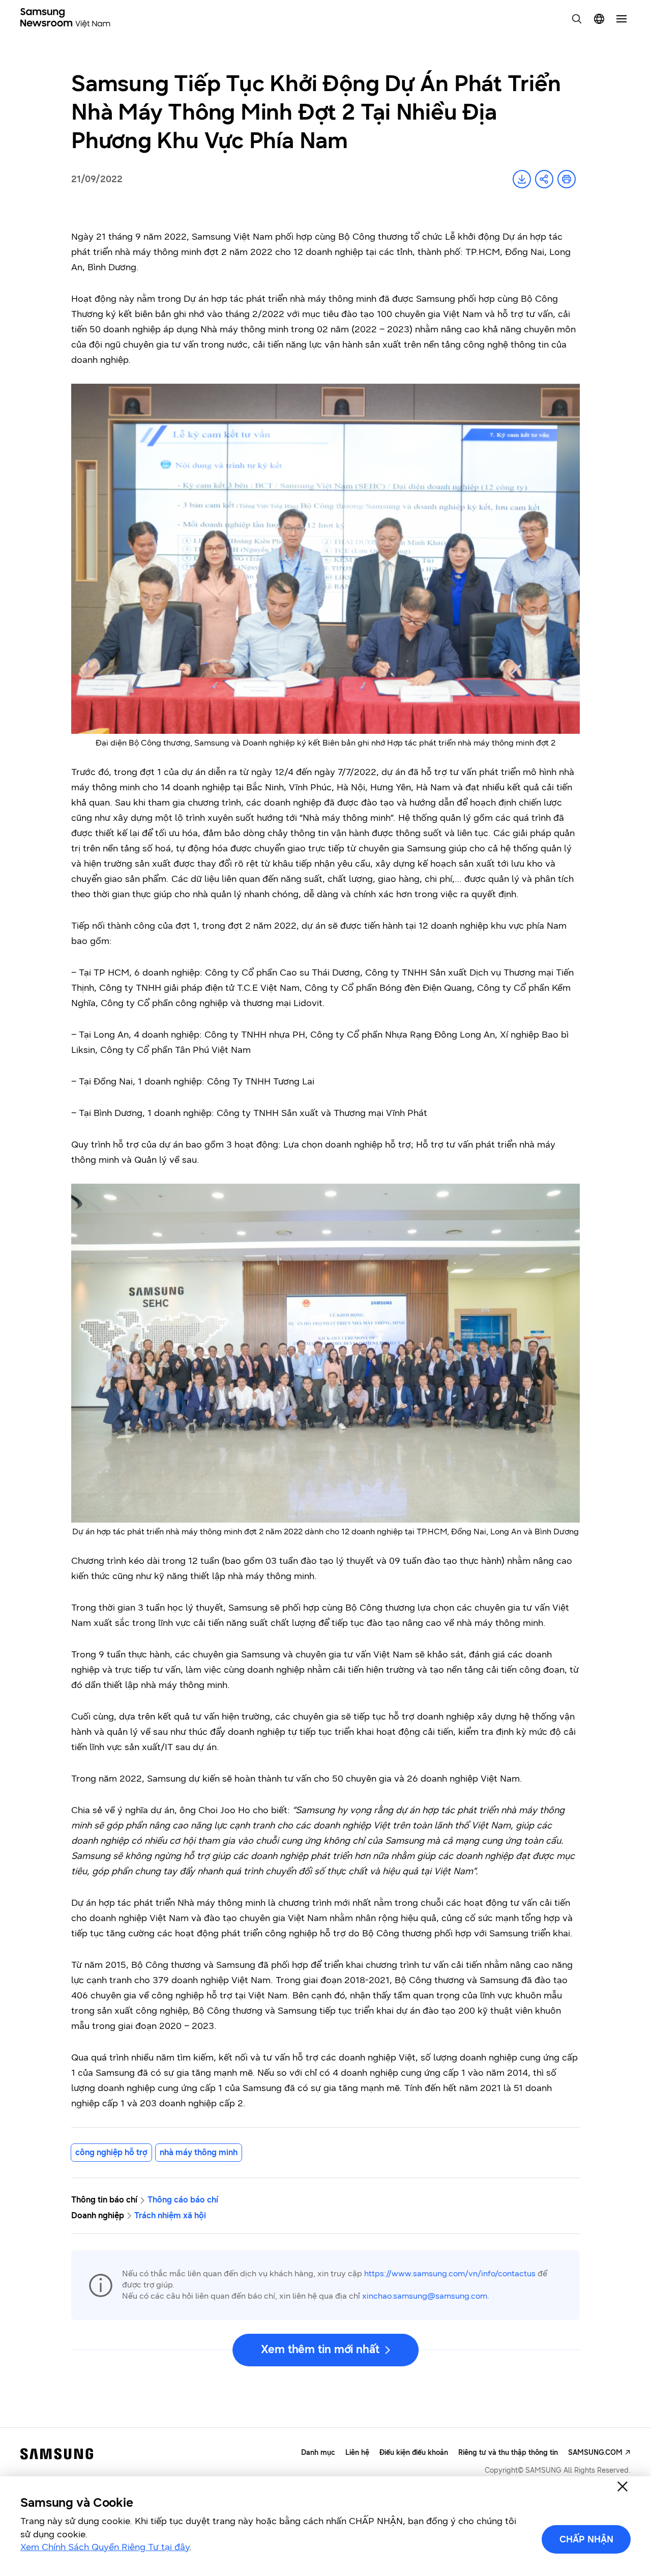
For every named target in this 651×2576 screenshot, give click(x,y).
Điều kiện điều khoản (414, 2453)
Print (567, 179)
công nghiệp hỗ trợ (111, 2152)
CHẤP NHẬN (586, 2539)
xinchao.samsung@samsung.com (425, 2296)
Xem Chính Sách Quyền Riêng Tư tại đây (105, 2547)
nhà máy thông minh (199, 2152)
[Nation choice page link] (599, 19)
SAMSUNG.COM (595, 2453)
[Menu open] (622, 19)
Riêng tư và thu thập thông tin (508, 2453)
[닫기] (623, 2486)
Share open (544, 179)
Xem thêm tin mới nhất (320, 2349)
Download (522, 179)
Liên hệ (357, 2453)
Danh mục (318, 2453)
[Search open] (577, 19)
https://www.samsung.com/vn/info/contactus (450, 2273)
